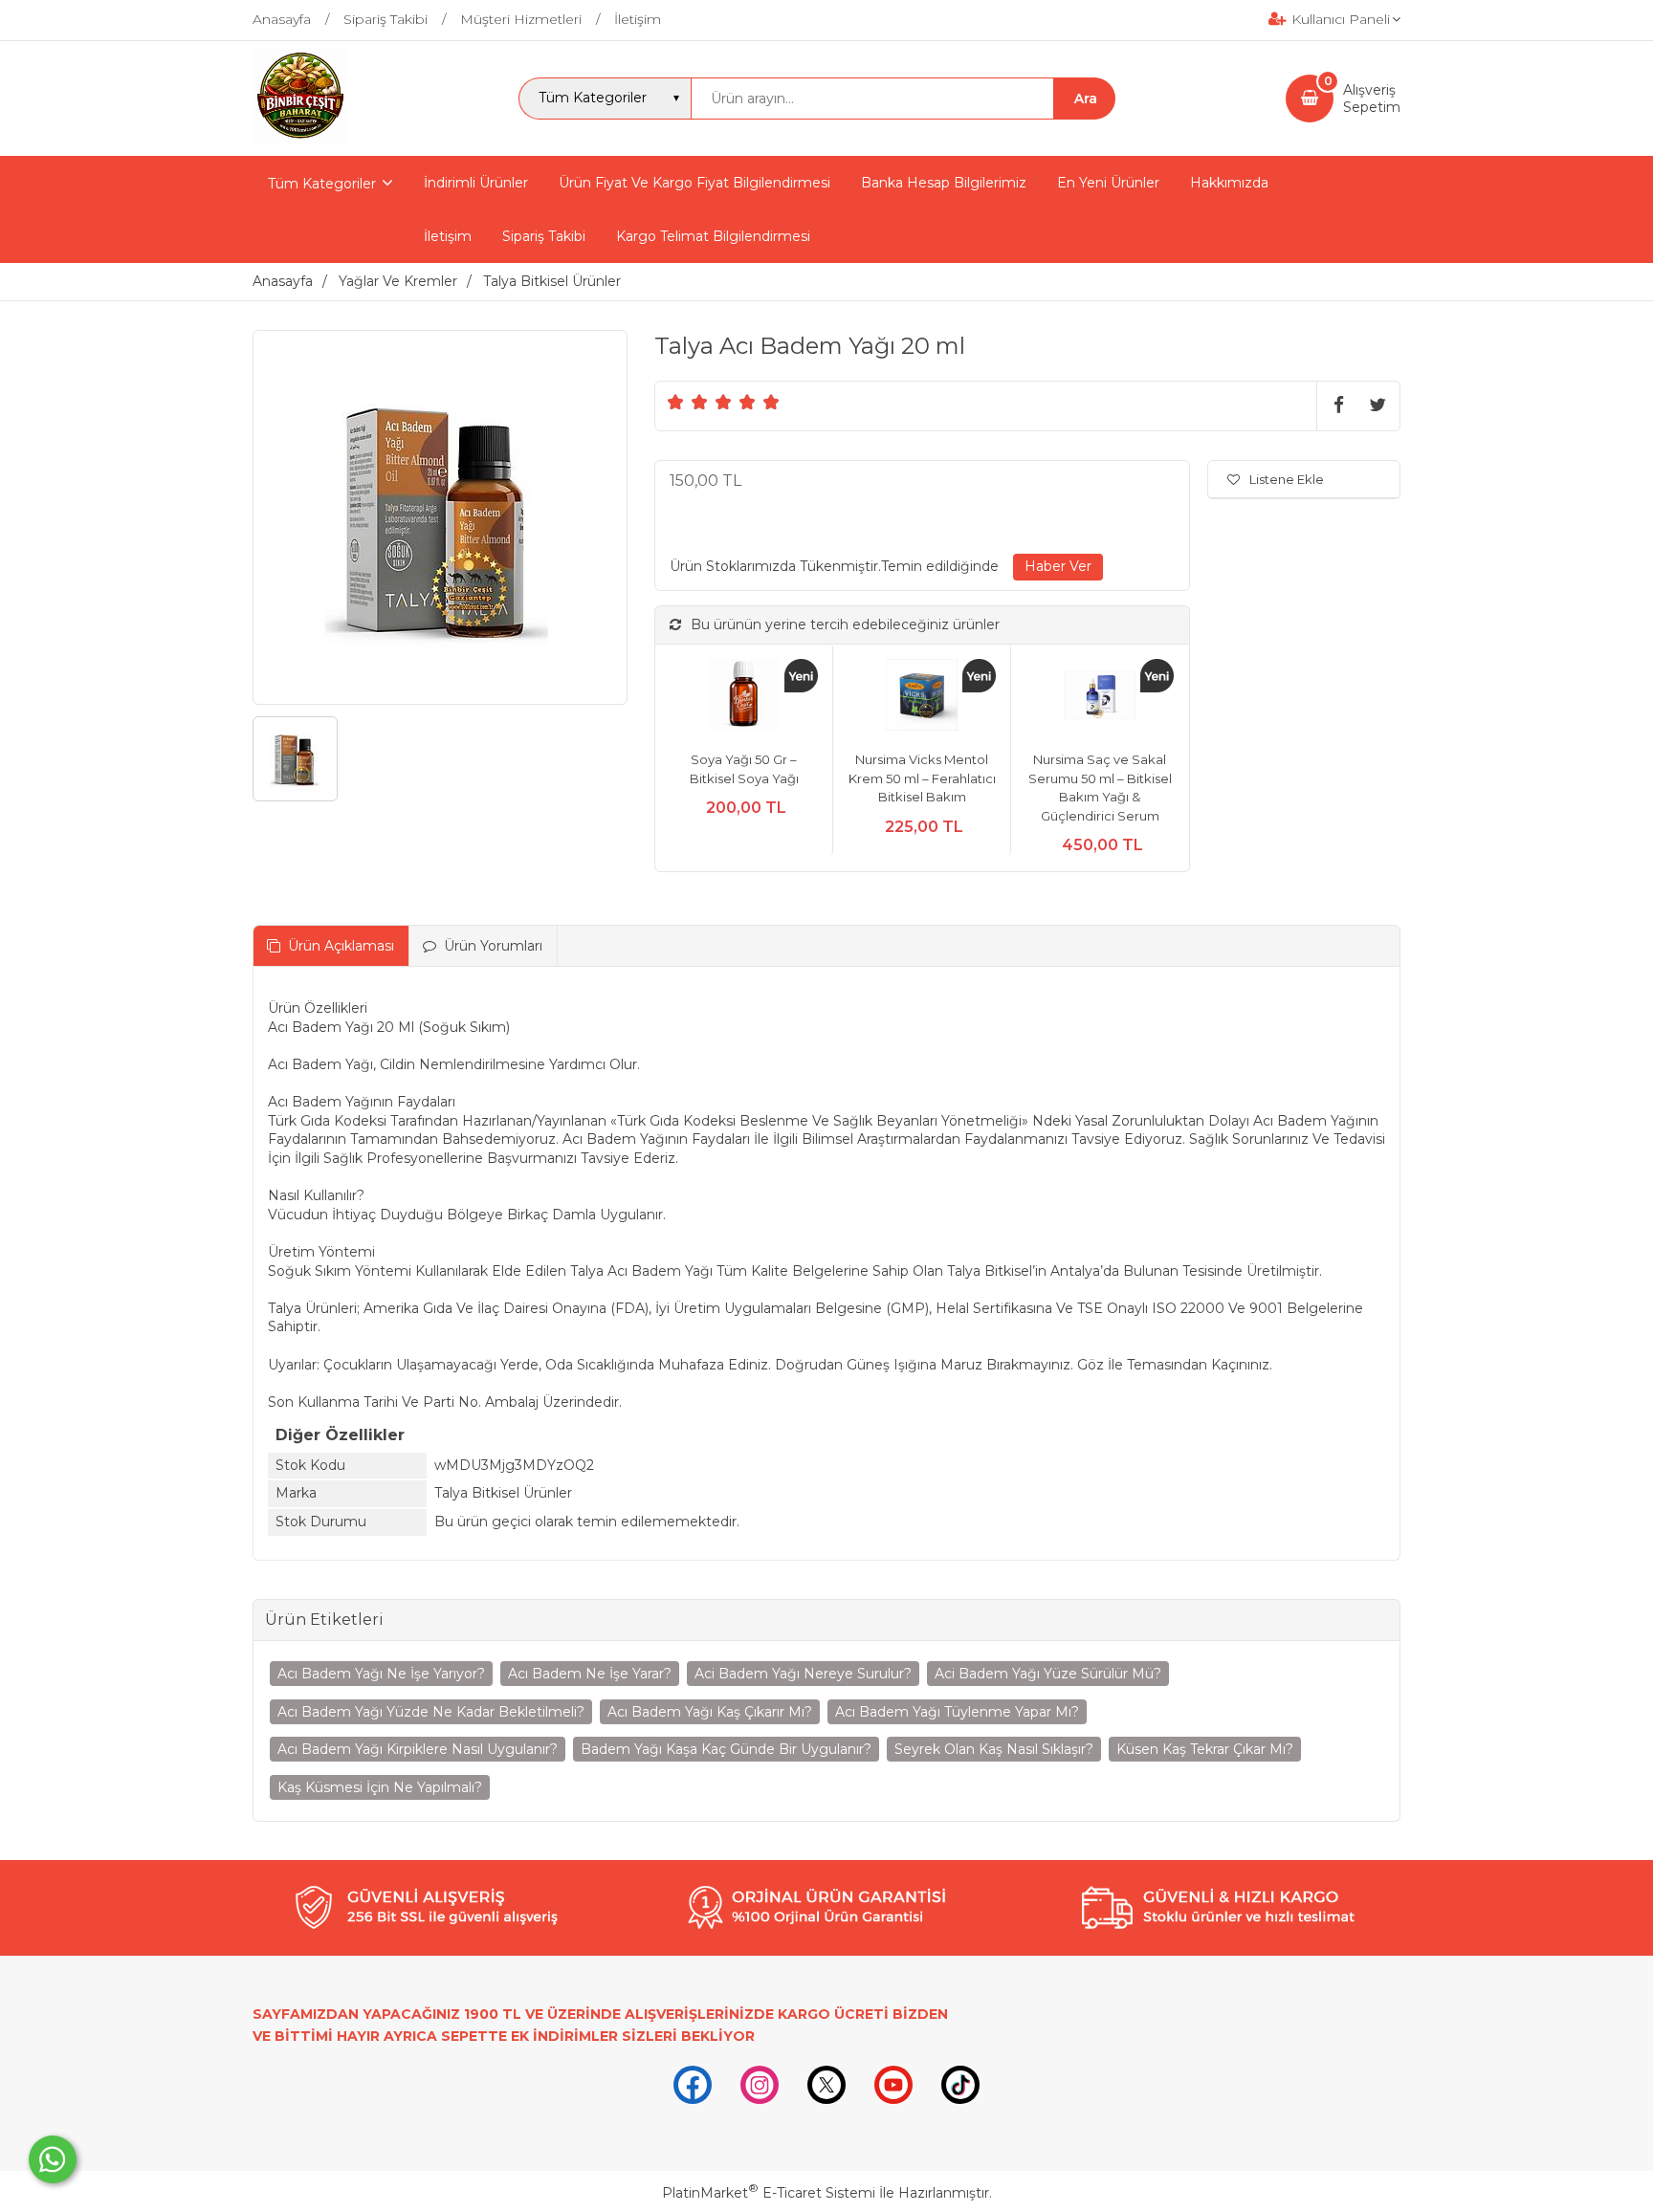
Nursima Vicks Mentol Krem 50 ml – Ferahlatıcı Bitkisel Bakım (922, 778)
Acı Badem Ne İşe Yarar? (590, 1674)
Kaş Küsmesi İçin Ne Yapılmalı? (380, 1787)
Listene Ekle (1287, 479)
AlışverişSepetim (1372, 99)
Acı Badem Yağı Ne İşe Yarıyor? (381, 1674)
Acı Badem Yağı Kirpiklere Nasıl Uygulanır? (418, 1749)
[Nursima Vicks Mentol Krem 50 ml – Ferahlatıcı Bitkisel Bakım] (922, 698)
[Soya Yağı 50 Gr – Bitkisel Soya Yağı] (744, 698)
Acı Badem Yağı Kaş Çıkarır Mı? (710, 1712)
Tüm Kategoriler (322, 184)
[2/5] (688, 402)
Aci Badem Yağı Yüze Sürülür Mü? (1048, 1674)
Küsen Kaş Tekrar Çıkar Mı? (1205, 1749)
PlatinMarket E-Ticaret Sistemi (769, 2193)
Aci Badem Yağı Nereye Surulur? (803, 1674)
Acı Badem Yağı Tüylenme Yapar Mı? (957, 1712)
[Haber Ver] (1058, 567)
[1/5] (676, 402)
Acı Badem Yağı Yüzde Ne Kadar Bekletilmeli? (431, 1712)
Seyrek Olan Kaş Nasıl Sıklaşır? (994, 1749)
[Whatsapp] (53, 2159)
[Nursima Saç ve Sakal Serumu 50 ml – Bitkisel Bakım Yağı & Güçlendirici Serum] (1100, 698)
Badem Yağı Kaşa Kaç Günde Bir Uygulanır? (726, 1749)
